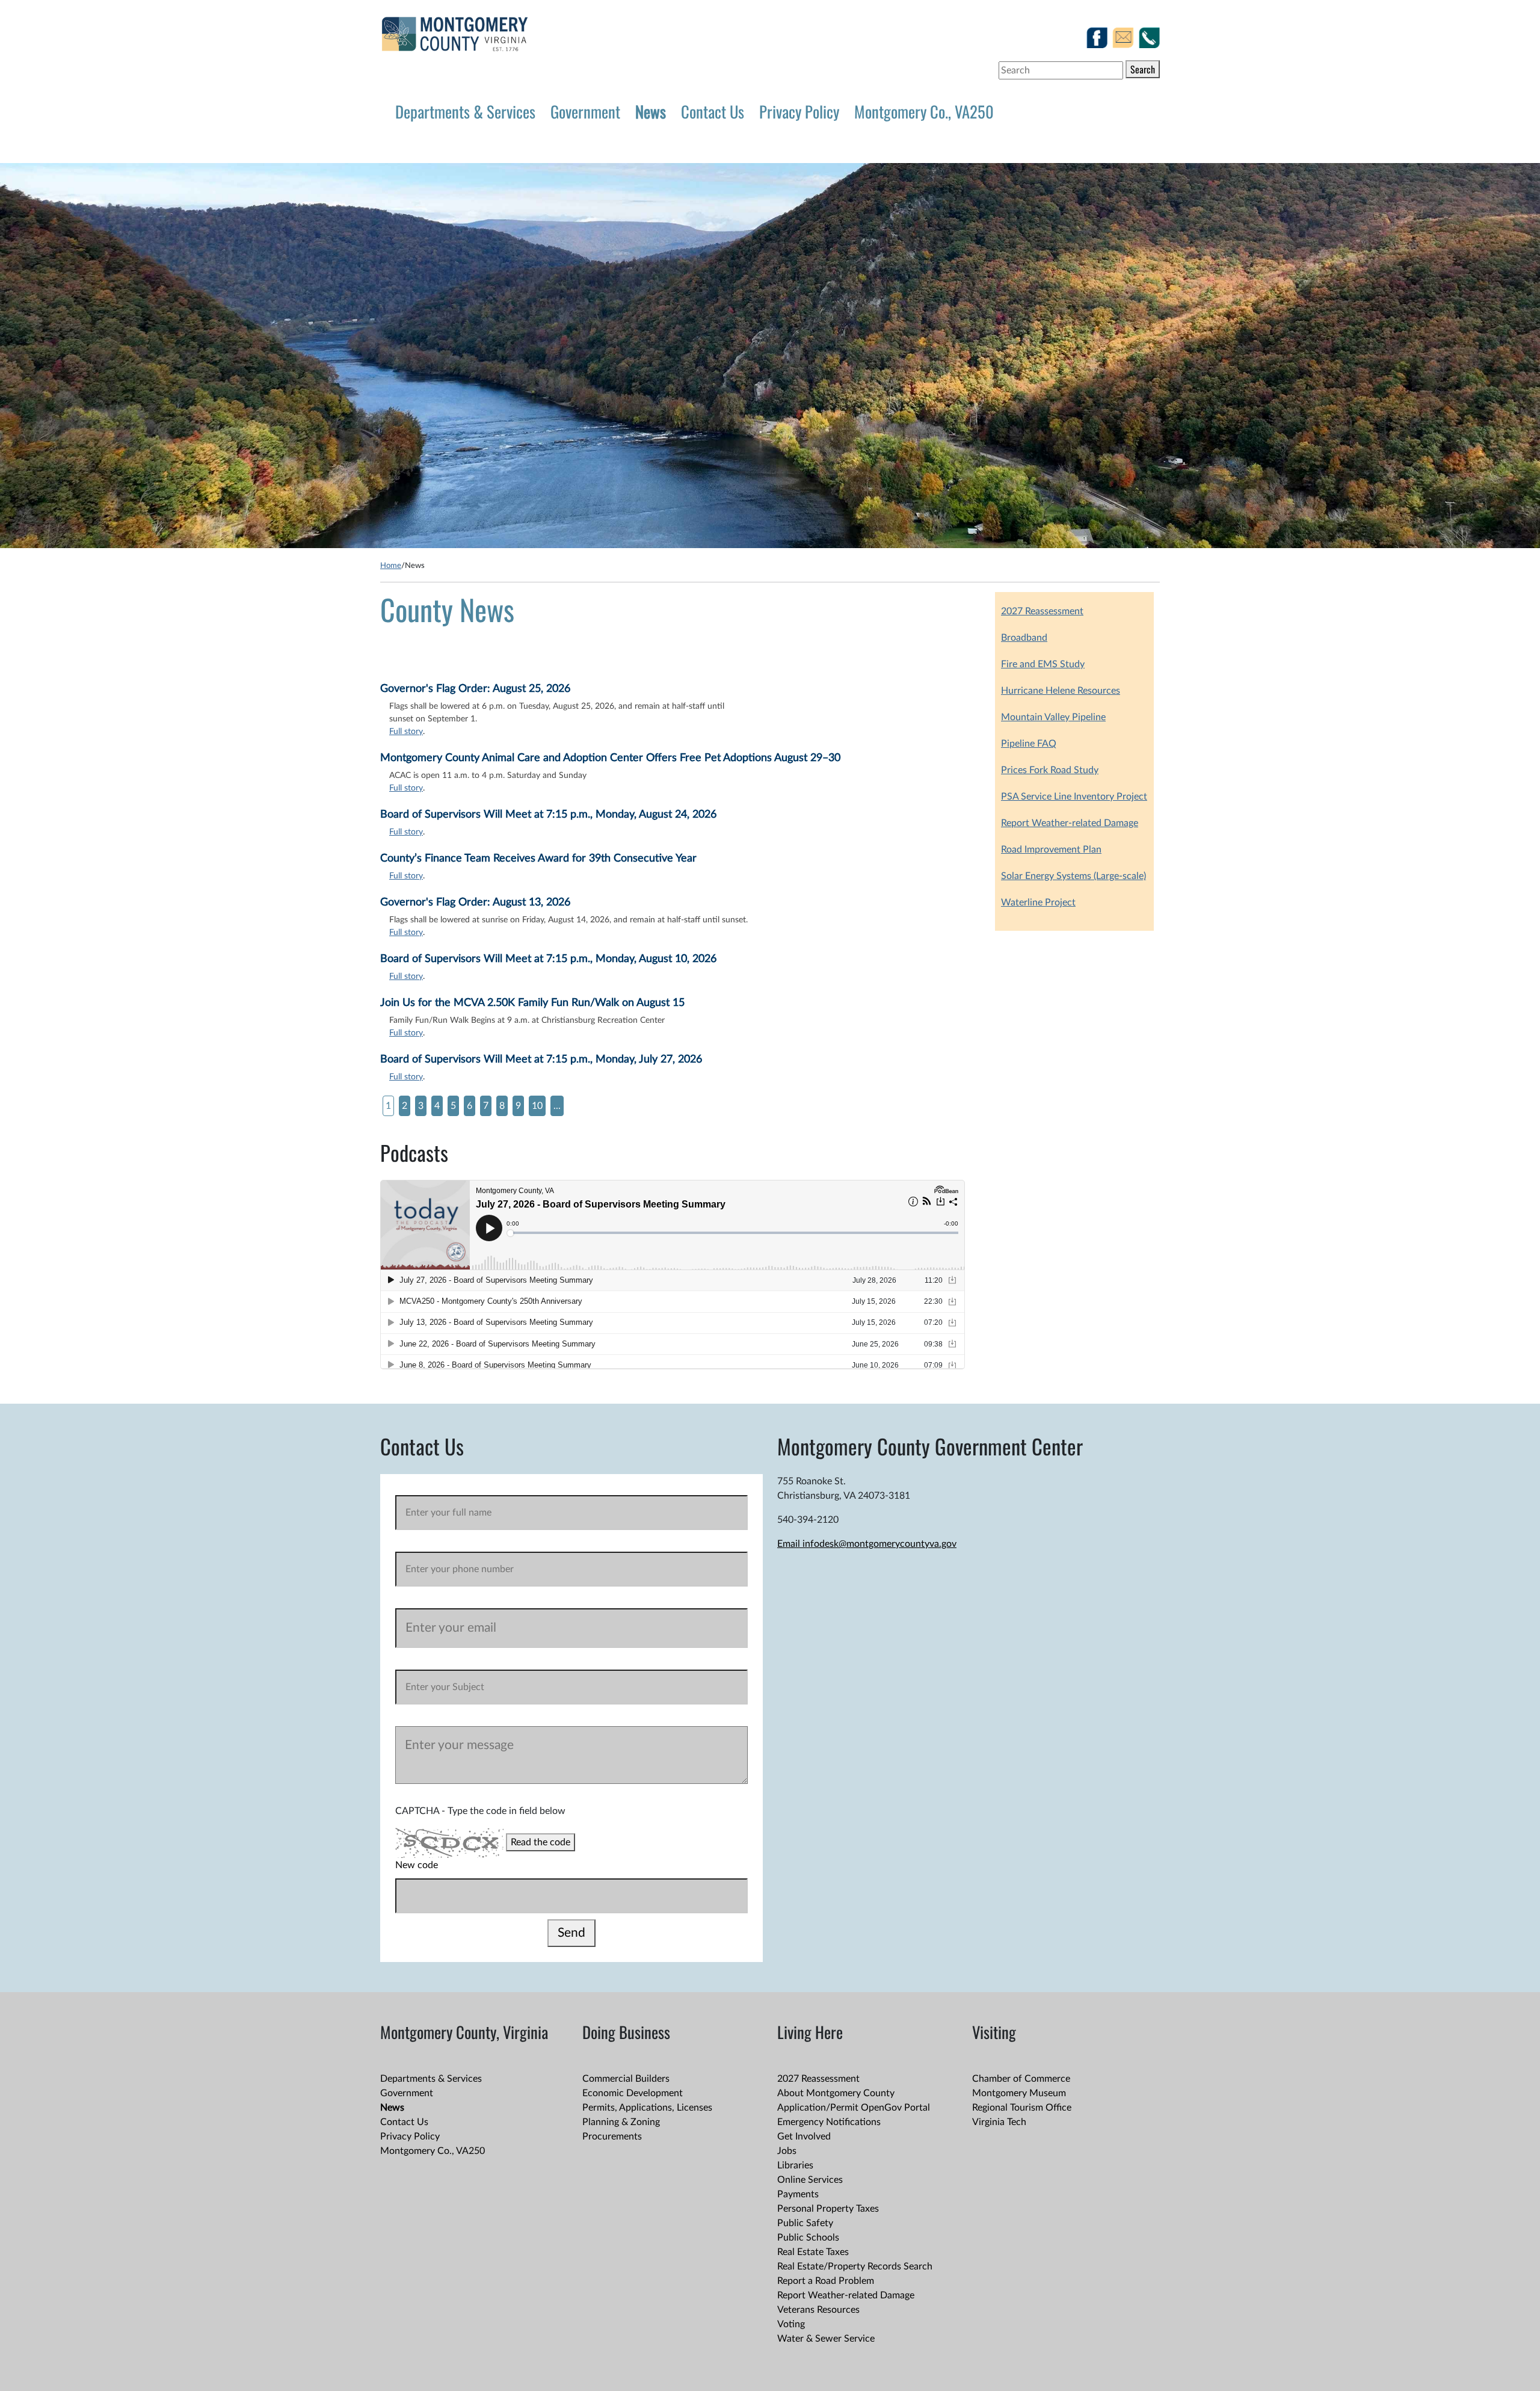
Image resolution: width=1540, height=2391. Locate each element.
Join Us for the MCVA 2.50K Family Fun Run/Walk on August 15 (532, 1003)
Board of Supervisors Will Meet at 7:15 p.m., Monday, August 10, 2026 (548, 959)
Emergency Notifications (829, 2122)
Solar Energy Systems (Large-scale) (1073, 876)
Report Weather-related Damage (1070, 823)
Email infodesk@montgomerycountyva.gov (867, 1544)
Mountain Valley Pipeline (1053, 717)
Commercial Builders (626, 2079)
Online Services (810, 2180)
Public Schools (808, 2238)
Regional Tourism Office (1022, 2108)
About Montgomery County (836, 2093)
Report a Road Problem (826, 2281)
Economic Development (633, 2093)
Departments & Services (465, 111)
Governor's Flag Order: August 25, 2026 (475, 689)
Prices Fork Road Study (1050, 770)
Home (391, 566)
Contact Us (713, 111)
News (651, 111)
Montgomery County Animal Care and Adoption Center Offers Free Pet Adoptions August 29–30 (610, 758)
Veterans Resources (818, 2310)
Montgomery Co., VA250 (924, 111)
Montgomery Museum (1019, 2093)
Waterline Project (1038, 902)
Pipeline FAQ (1029, 744)
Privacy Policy (799, 111)
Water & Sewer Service (826, 2339)
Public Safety (805, 2223)
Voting (791, 2324)
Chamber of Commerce (1021, 2079)
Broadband (1024, 638)
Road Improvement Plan (1051, 850)
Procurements (612, 2136)
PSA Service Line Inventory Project (1074, 797)
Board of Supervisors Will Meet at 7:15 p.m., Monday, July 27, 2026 (541, 1060)
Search (1143, 69)
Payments (798, 2194)
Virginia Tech (999, 2122)
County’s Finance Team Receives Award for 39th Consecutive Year (538, 859)
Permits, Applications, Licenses (647, 2108)
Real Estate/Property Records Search (855, 2266)
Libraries (795, 2165)
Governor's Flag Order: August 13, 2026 (475, 902)
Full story (406, 732)
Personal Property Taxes (828, 2209)
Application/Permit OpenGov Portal (854, 2108)
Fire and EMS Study (1043, 664)
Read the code (541, 1842)
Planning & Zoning (621, 2122)
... (557, 1106)
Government (585, 111)
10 (537, 1106)
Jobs (787, 2151)
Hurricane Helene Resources (1061, 691)
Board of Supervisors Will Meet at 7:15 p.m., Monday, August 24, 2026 (548, 815)
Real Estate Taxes (813, 2252)
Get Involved (804, 2136)
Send (571, 1933)
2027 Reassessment (1042, 611)
